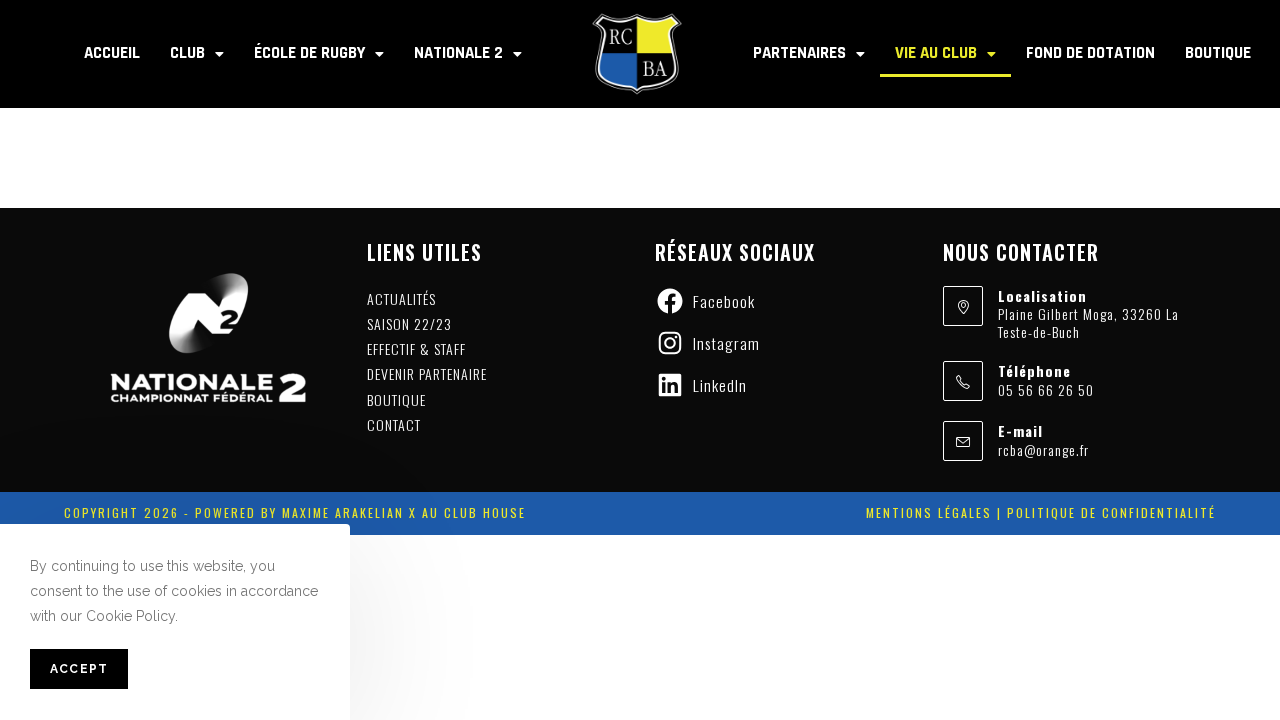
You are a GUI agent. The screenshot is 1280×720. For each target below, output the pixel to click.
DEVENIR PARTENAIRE (427, 373)
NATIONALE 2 (458, 53)
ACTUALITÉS (401, 298)
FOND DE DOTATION (1090, 53)
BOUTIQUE (1218, 53)
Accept (79, 670)
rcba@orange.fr (1043, 449)
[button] (197, 53)
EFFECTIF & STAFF (416, 348)
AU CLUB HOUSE (474, 512)
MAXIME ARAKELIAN (340, 512)
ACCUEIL (112, 53)
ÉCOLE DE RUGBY (309, 53)
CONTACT (394, 424)
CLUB (187, 53)
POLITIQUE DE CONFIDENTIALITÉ (1111, 512)
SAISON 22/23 (409, 323)
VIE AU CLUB (936, 53)
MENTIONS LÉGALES (929, 512)
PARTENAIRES (799, 53)
